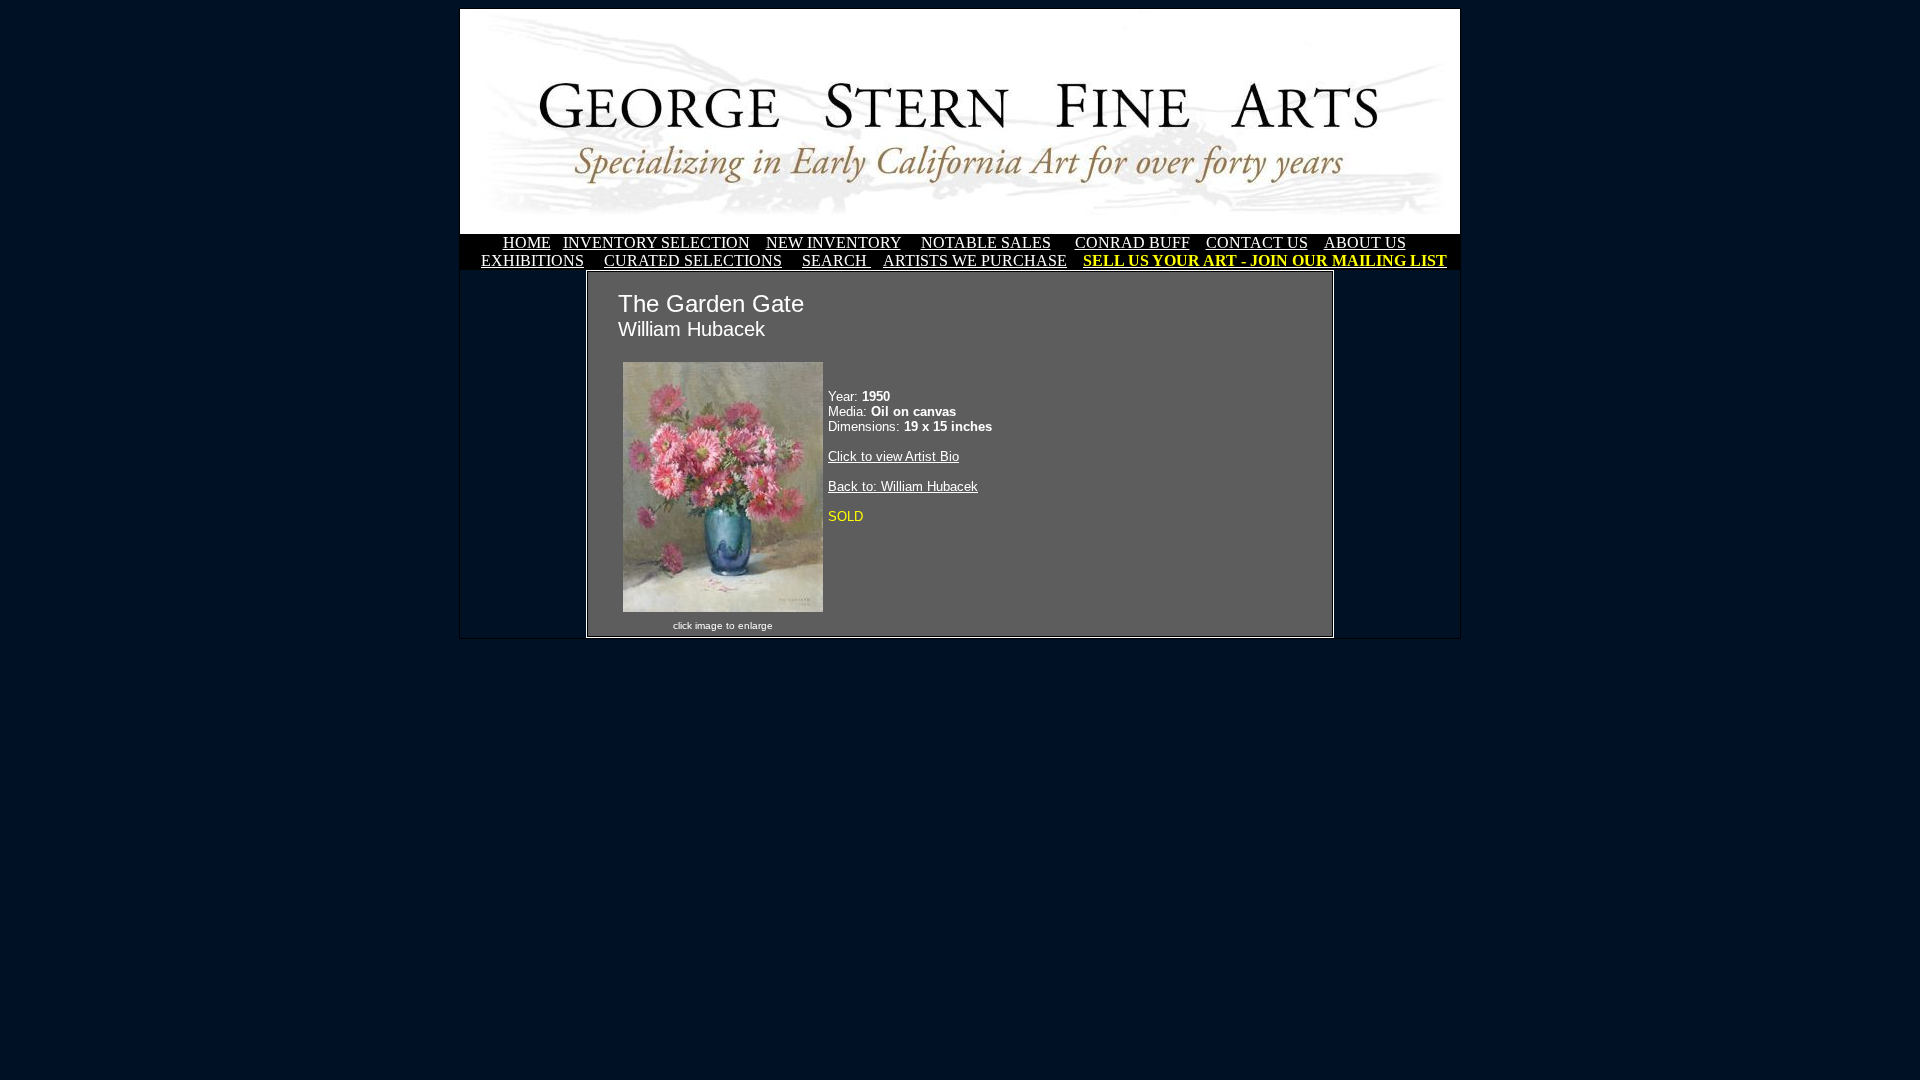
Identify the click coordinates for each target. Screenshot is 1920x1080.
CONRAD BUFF (1132, 242)
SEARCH (836, 260)
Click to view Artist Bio (893, 456)
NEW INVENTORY (833, 242)
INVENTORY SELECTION (656, 242)
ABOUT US (1365, 242)
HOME (527, 242)
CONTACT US (1257, 242)
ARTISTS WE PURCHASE (975, 260)
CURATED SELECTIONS (693, 260)
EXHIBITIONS (532, 260)
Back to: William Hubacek (903, 486)
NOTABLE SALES (986, 242)
